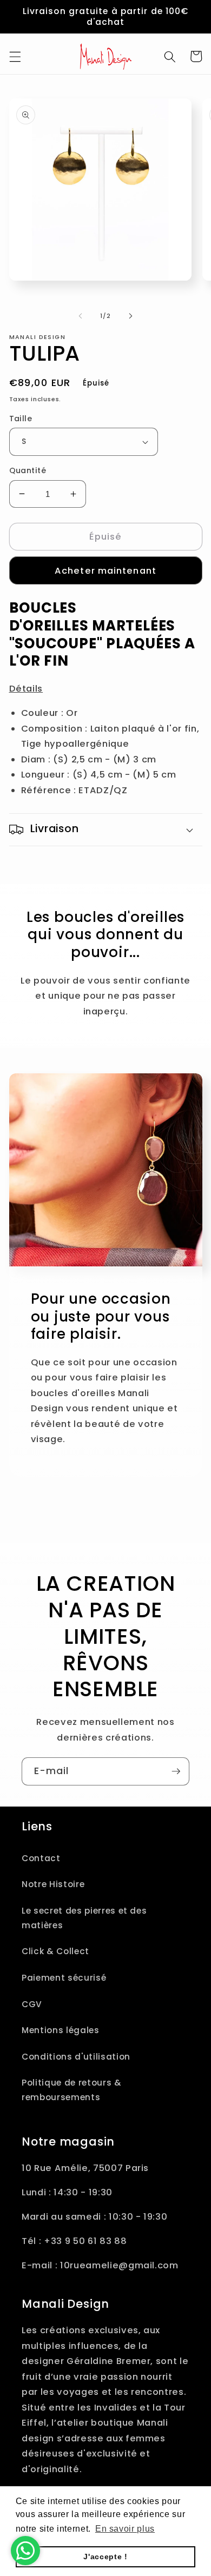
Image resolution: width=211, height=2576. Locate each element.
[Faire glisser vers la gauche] (81, 316)
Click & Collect (55, 1951)
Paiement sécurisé (64, 1978)
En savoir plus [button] (125, 2529)
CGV (32, 2004)
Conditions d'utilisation (76, 2057)
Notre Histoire (53, 1884)
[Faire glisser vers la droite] (130, 316)
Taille (21, 419)
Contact (41, 1858)
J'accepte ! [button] (105, 2557)
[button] (15, 56)
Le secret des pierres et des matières (84, 1918)
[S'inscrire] (176, 1771)
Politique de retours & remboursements (72, 2090)
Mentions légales (61, 2030)
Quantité (28, 470)
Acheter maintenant (105, 571)
